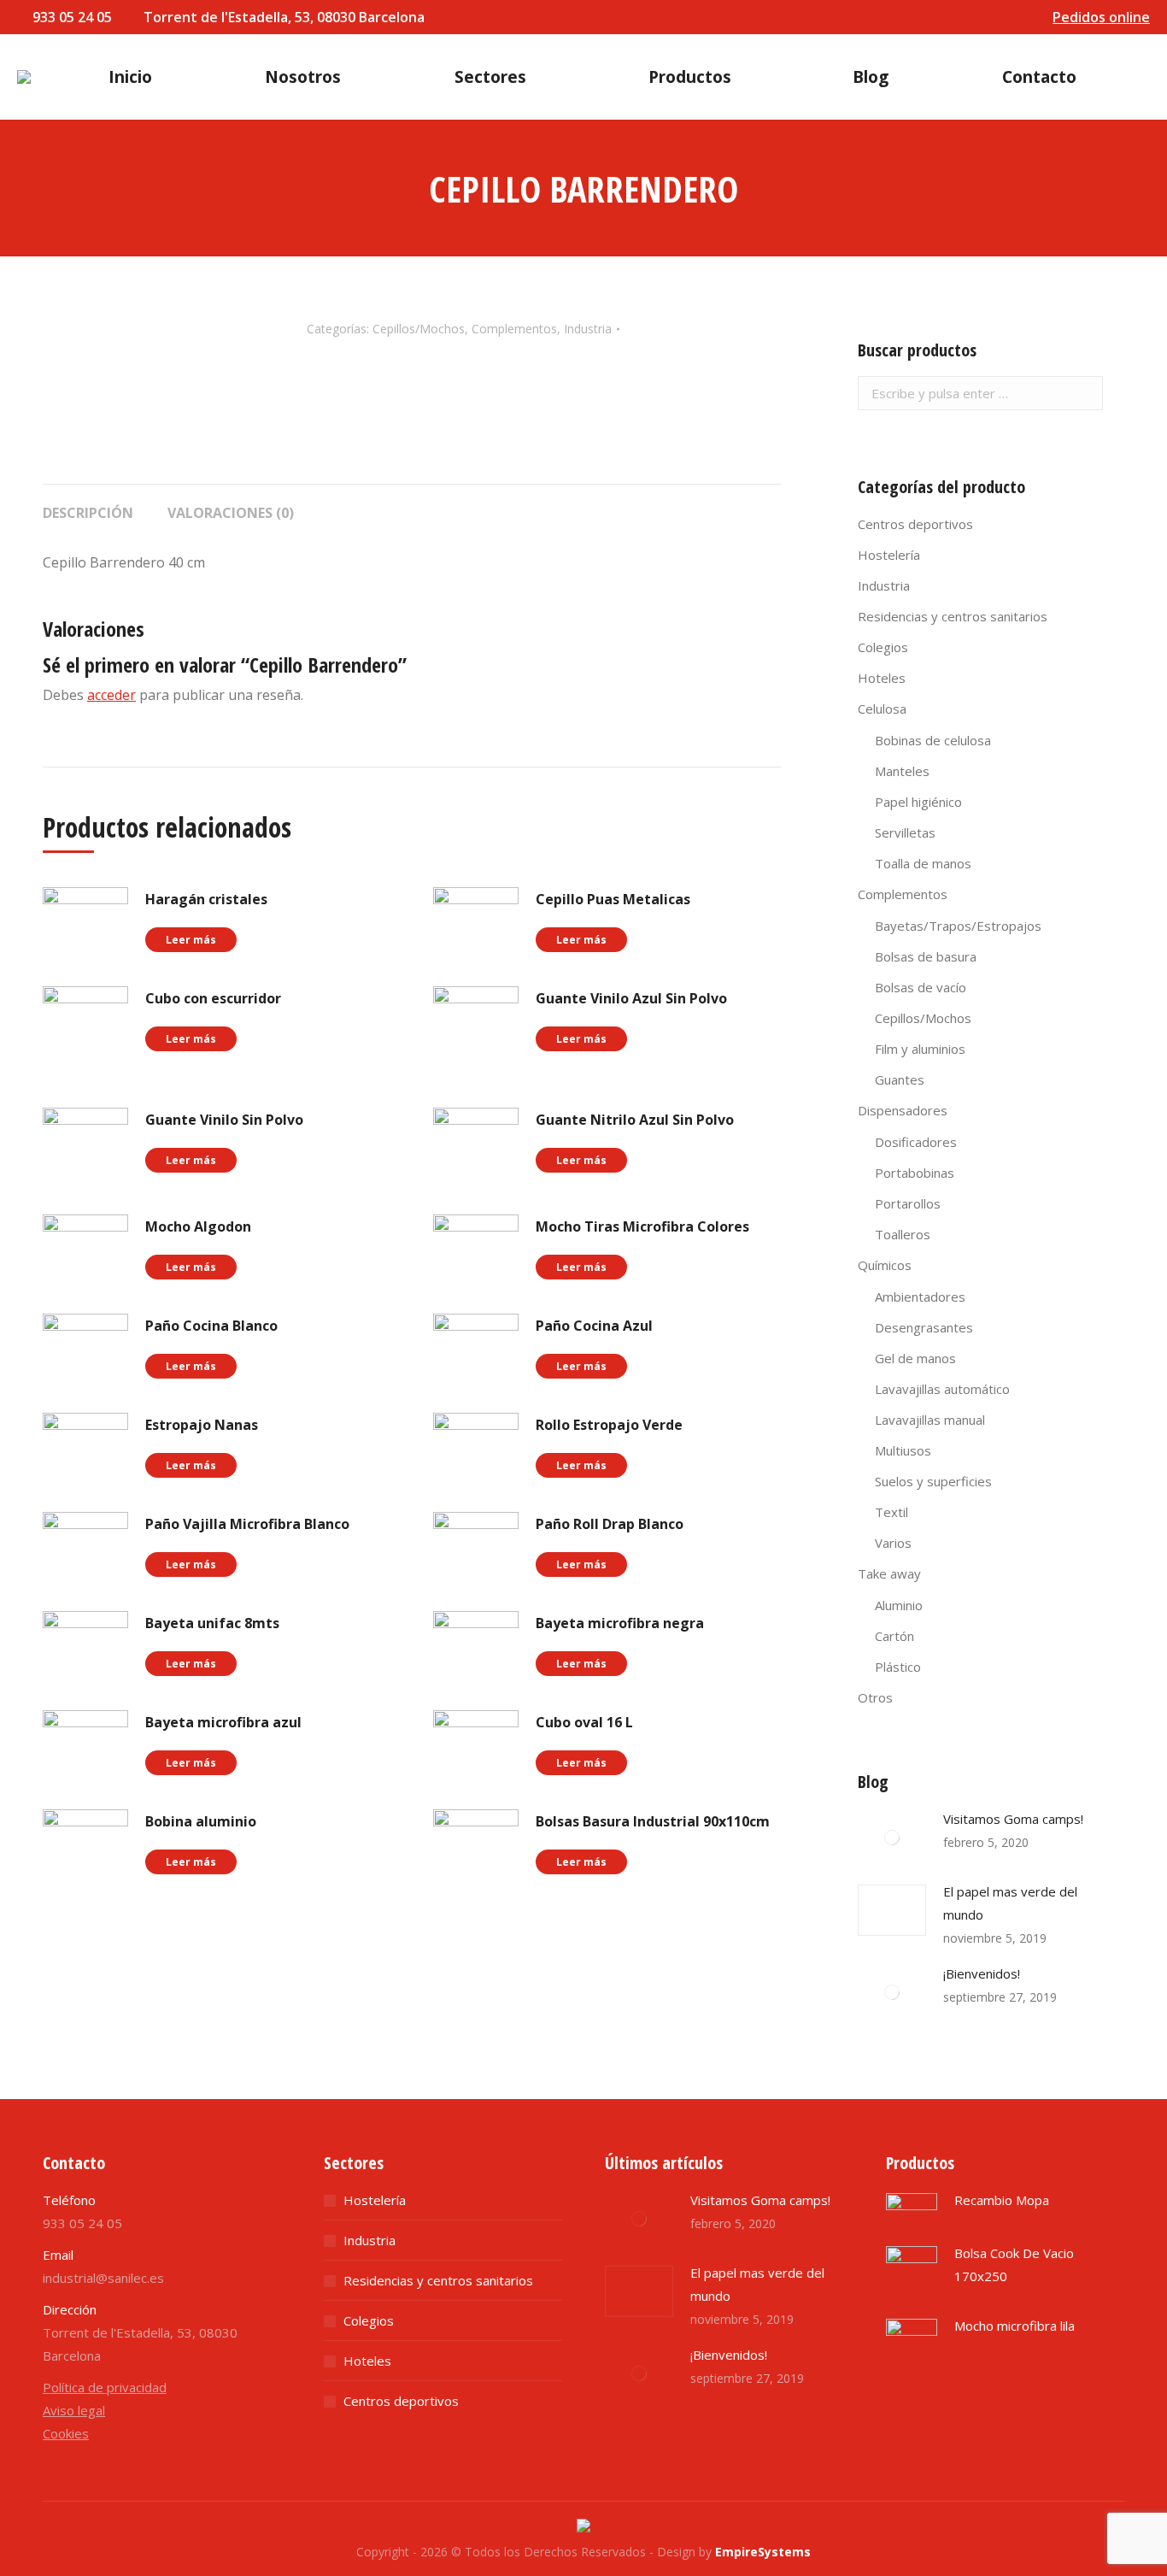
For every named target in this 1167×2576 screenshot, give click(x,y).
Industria (588, 329)
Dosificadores (916, 1142)
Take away (889, 1573)
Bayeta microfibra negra (620, 1623)
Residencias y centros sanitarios (953, 616)
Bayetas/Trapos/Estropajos (958, 926)
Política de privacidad (105, 2387)
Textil (891, 1512)
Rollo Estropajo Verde (609, 1425)
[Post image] (892, 1838)
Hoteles (882, 678)
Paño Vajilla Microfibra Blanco (247, 1524)
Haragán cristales (206, 899)
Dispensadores (903, 1110)
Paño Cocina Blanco (211, 1326)
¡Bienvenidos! (982, 1973)
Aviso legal (74, 2410)
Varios (893, 1543)
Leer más (191, 940)
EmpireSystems (763, 2552)
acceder (111, 695)
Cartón (894, 1636)
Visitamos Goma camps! (1013, 1819)
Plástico (898, 1667)
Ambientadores (920, 1297)
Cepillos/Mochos (419, 329)
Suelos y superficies (933, 1481)
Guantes (900, 1079)
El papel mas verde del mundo (1010, 1903)
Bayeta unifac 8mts (212, 1623)
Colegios (883, 647)
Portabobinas (915, 1173)
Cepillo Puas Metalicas (613, 899)
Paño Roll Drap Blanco (610, 1524)
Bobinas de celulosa (933, 740)
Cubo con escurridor (213, 998)
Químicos (885, 1265)
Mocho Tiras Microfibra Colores (642, 1226)
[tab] (88, 504)
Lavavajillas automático (942, 1389)
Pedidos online (1101, 17)
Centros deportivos (915, 524)
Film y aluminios (920, 1049)
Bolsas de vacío (921, 987)
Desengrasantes (924, 1327)
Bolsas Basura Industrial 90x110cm (653, 1821)
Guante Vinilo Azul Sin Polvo (631, 998)
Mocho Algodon (198, 1226)
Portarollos (908, 1203)
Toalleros (903, 1234)
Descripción (88, 513)
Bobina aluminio (201, 1821)
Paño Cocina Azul (594, 1326)
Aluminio (899, 1605)
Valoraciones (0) (231, 513)
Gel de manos (915, 1358)
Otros (875, 1697)
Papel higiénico (918, 802)
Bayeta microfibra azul (223, 1722)
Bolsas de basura (926, 956)
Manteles (902, 771)
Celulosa (882, 709)
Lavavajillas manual (930, 1420)
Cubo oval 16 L (584, 1722)
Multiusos (903, 1450)
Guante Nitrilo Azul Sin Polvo (635, 1120)
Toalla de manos (923, 863)
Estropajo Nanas (202, 1425)
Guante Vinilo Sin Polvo (224, 1120)
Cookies (66, 2433)
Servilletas (905, 832)
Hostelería (889, 555)
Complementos (514, 329)
